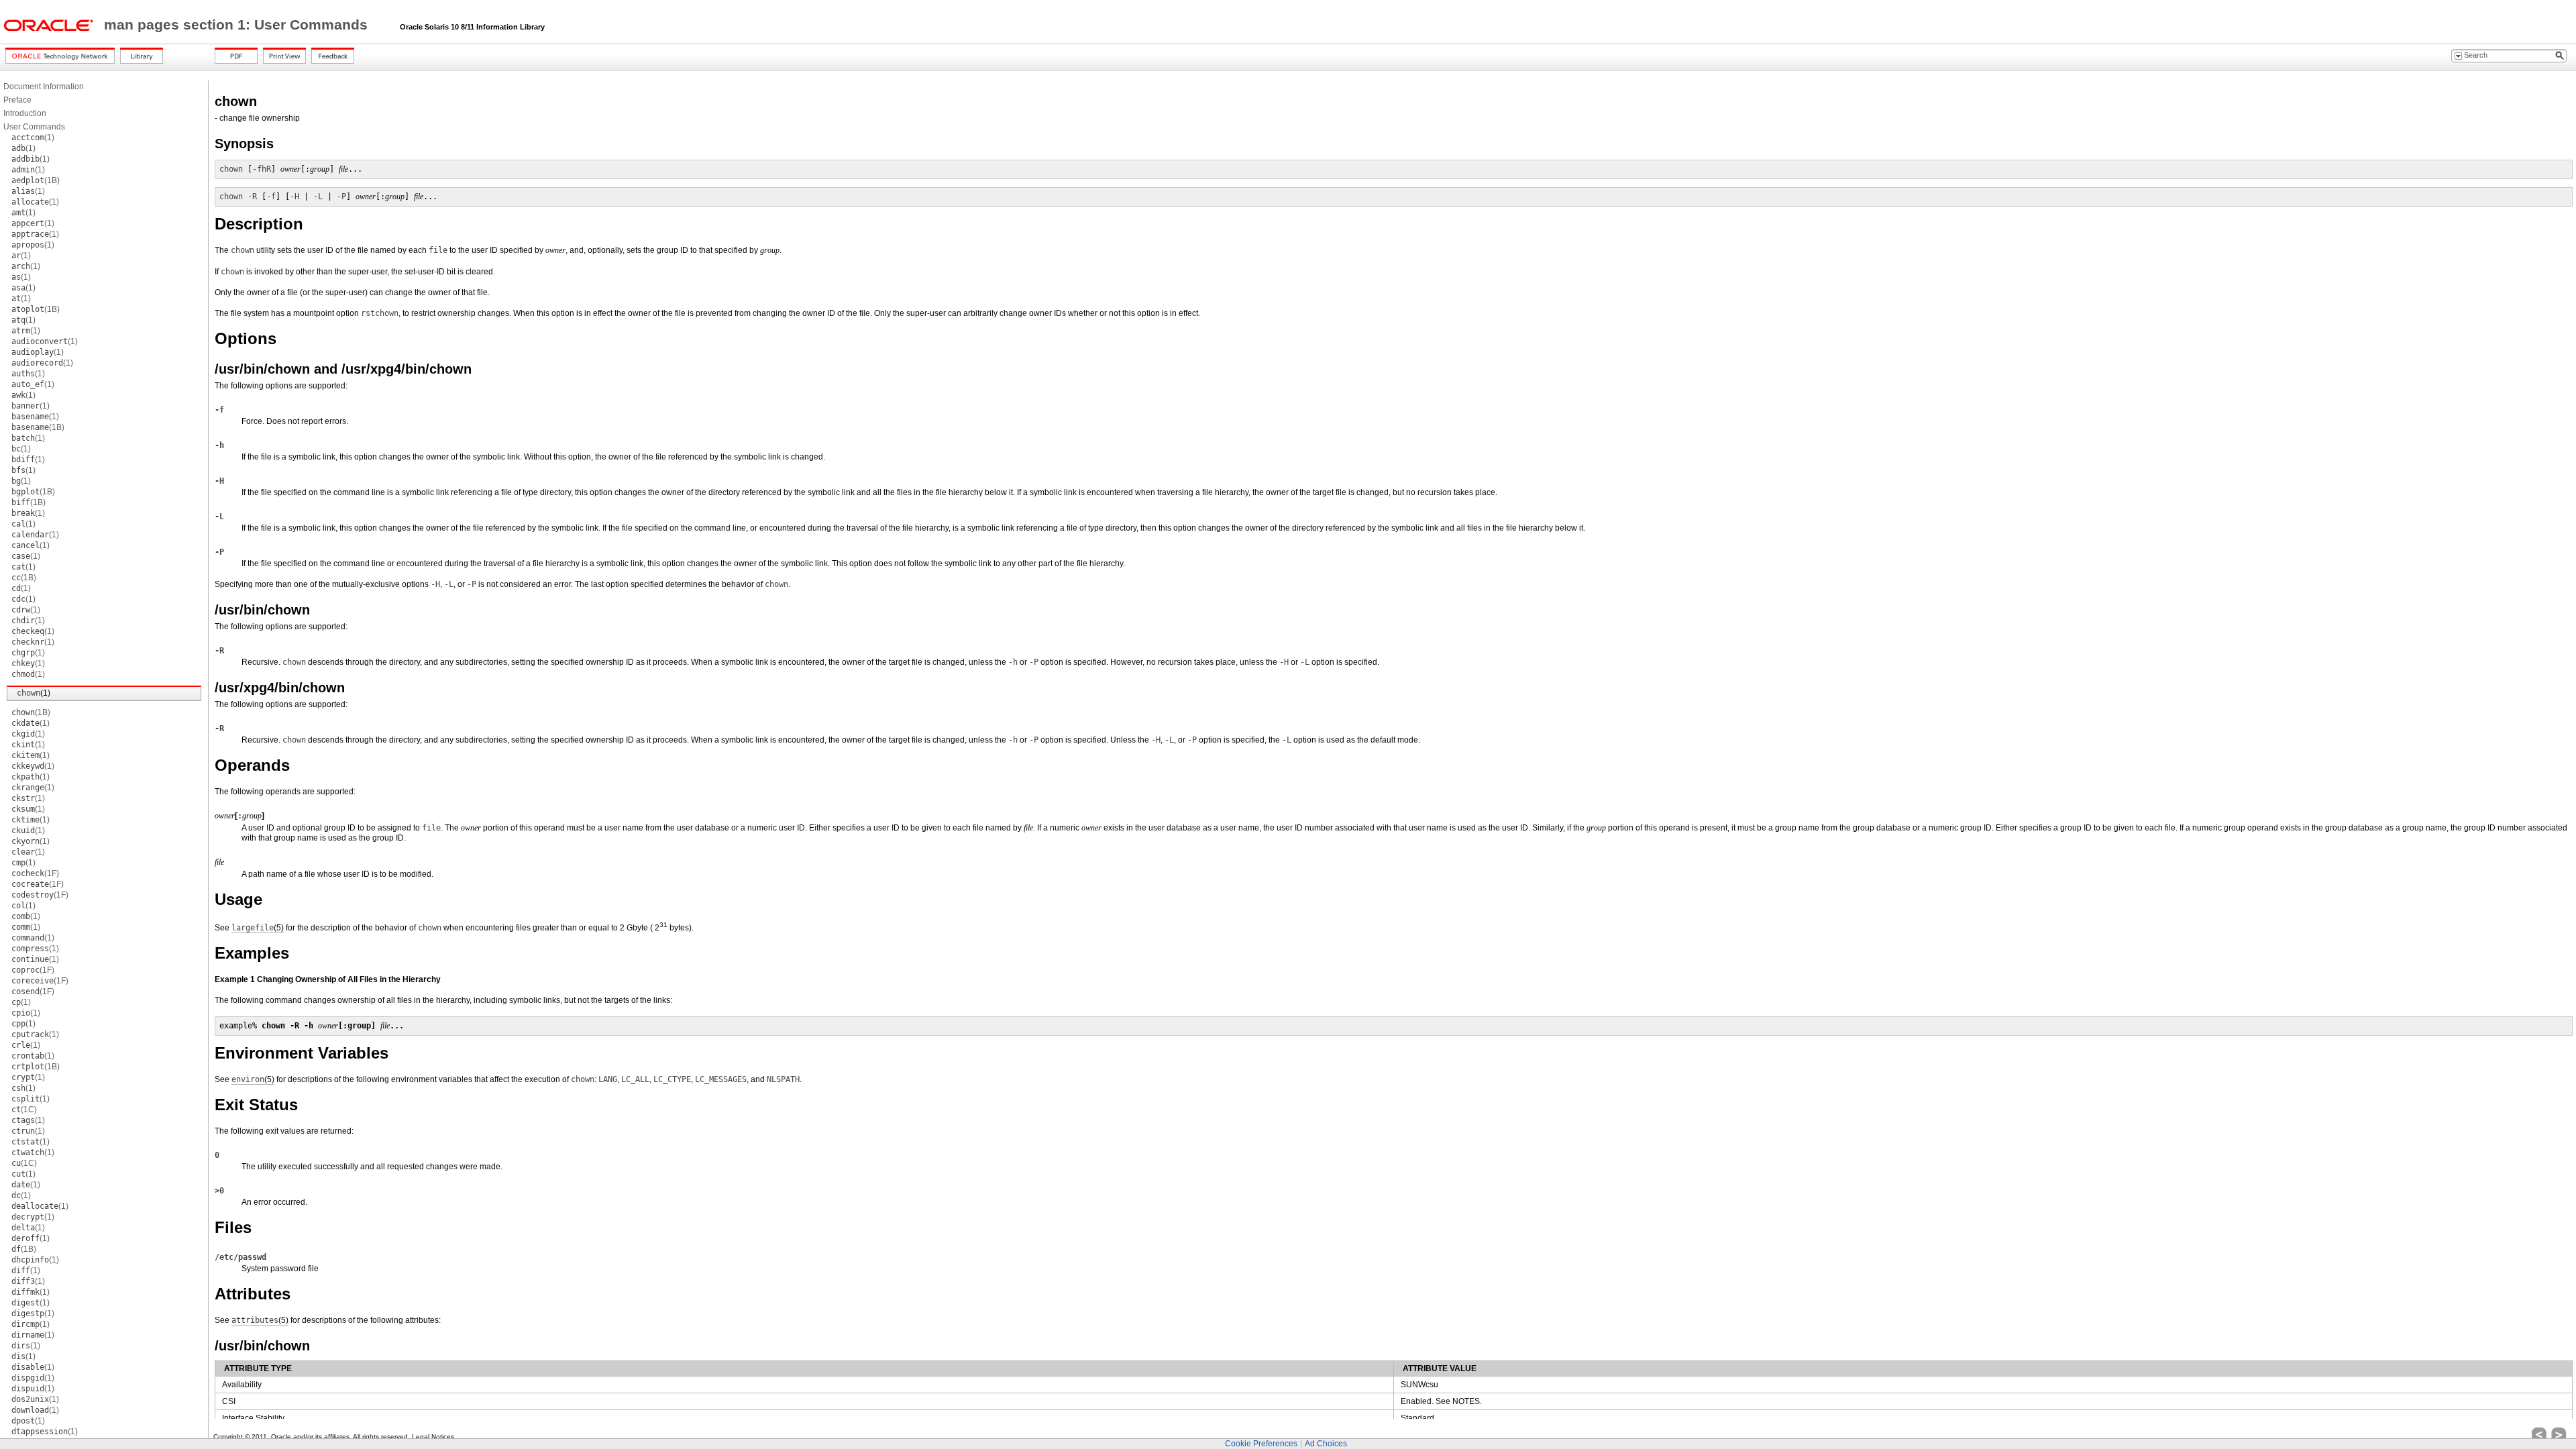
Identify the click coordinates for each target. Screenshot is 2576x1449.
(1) (33, 138)
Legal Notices (433, 1437)
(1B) (36, 180)
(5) (258, 928)
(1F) (35, 873)
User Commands (34, 127)
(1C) (24, 1110)
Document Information (44, 87)
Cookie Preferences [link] (1261, 1444)
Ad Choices (1326, 1444)
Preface (17, 100)
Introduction (25, 113)
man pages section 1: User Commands (238, 25)
